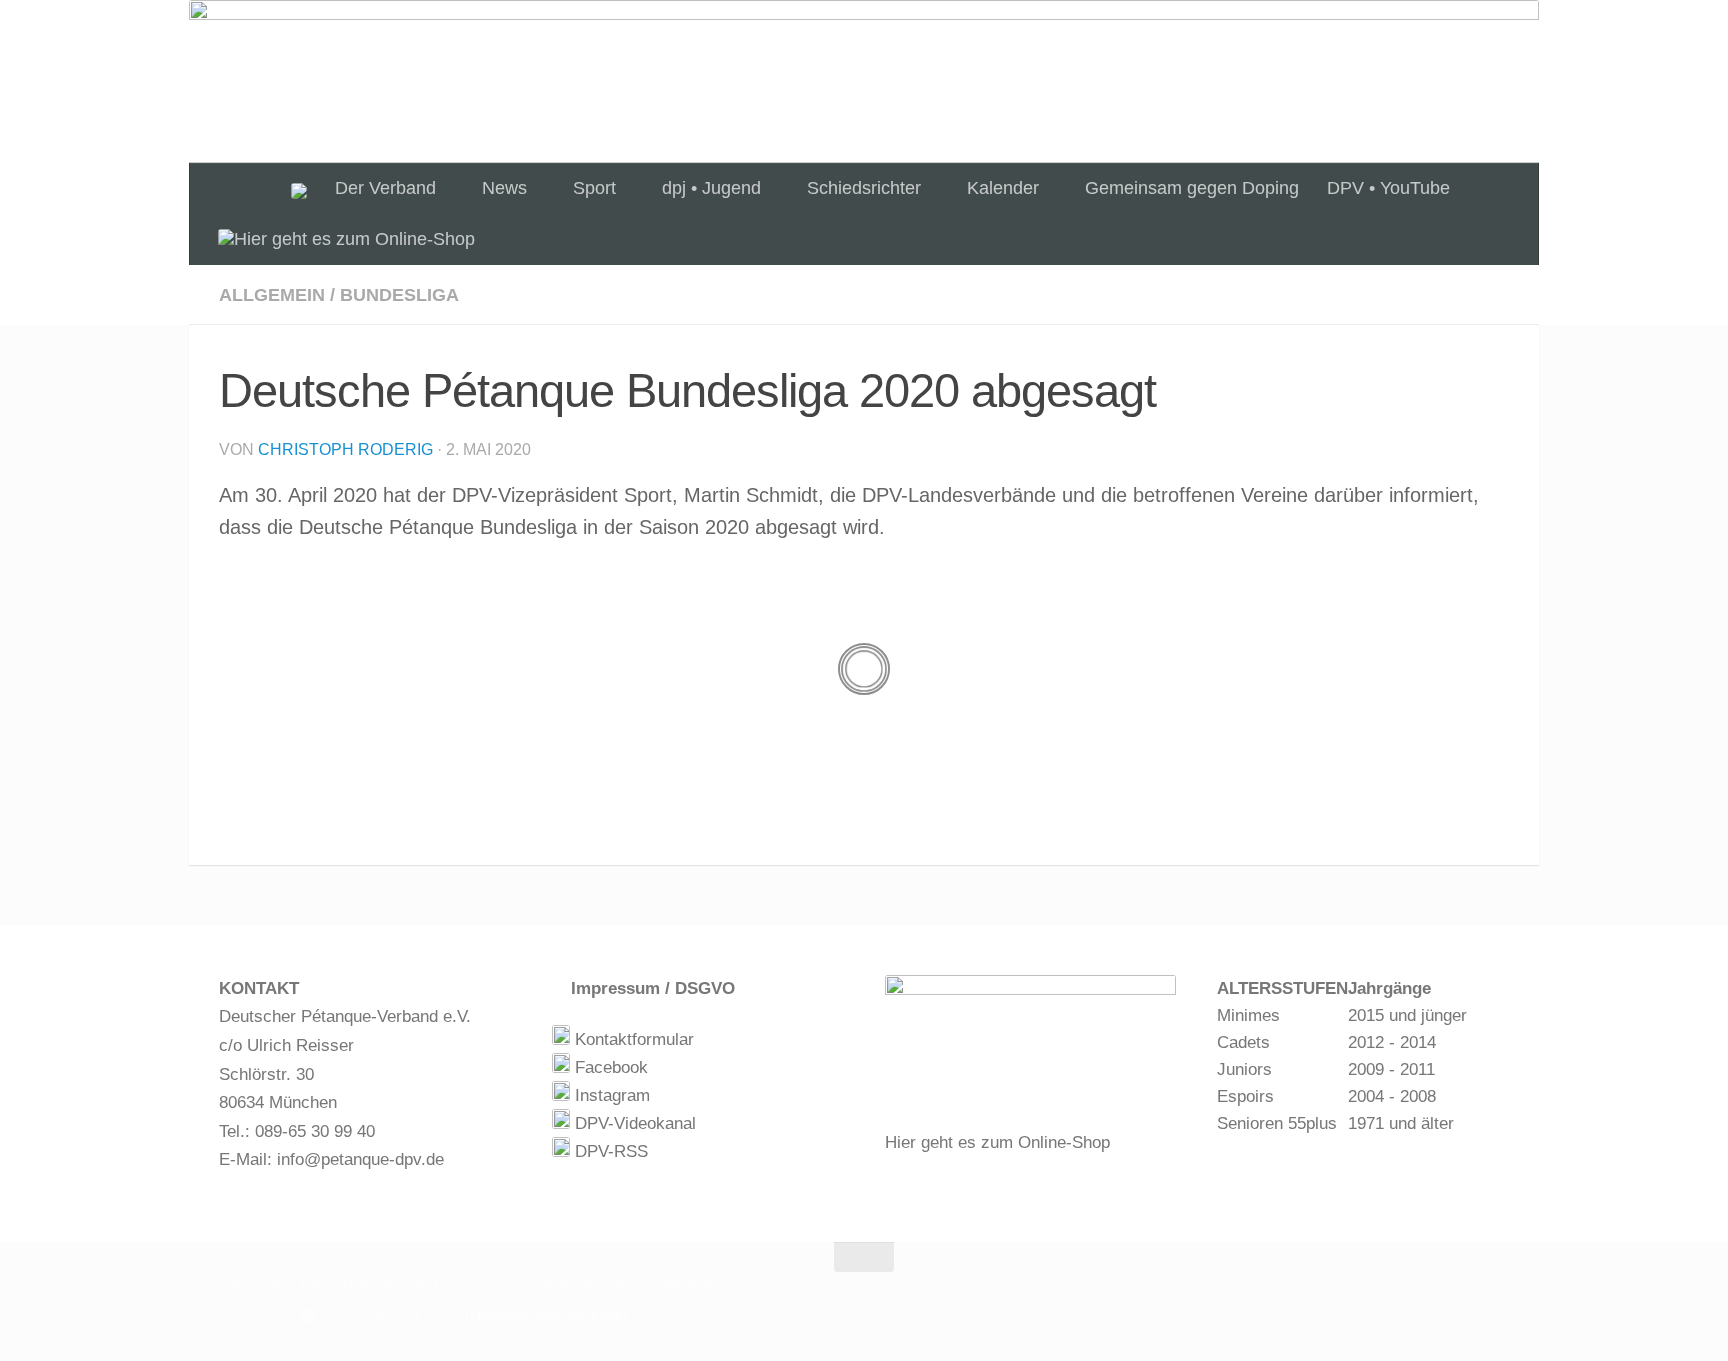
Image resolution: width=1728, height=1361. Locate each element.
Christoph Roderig (345, 449)
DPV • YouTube (1388, 188)
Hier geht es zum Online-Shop (997, 1142)
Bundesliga (399, 295)
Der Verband (385, 188)
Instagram (610, 1095)
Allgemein (272, 295)
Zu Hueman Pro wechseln (541, 1317)
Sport (594, 188)
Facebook (609, 1067)
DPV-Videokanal (633, 1123)
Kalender (1003, 188)
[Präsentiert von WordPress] (308, 1317)
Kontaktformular (632, 1039)
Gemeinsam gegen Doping (1192, 188)
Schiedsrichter (864, 188)
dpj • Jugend (711, 188)
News (504, 188)
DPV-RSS (609, 1151)
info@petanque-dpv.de (360, 1159)
